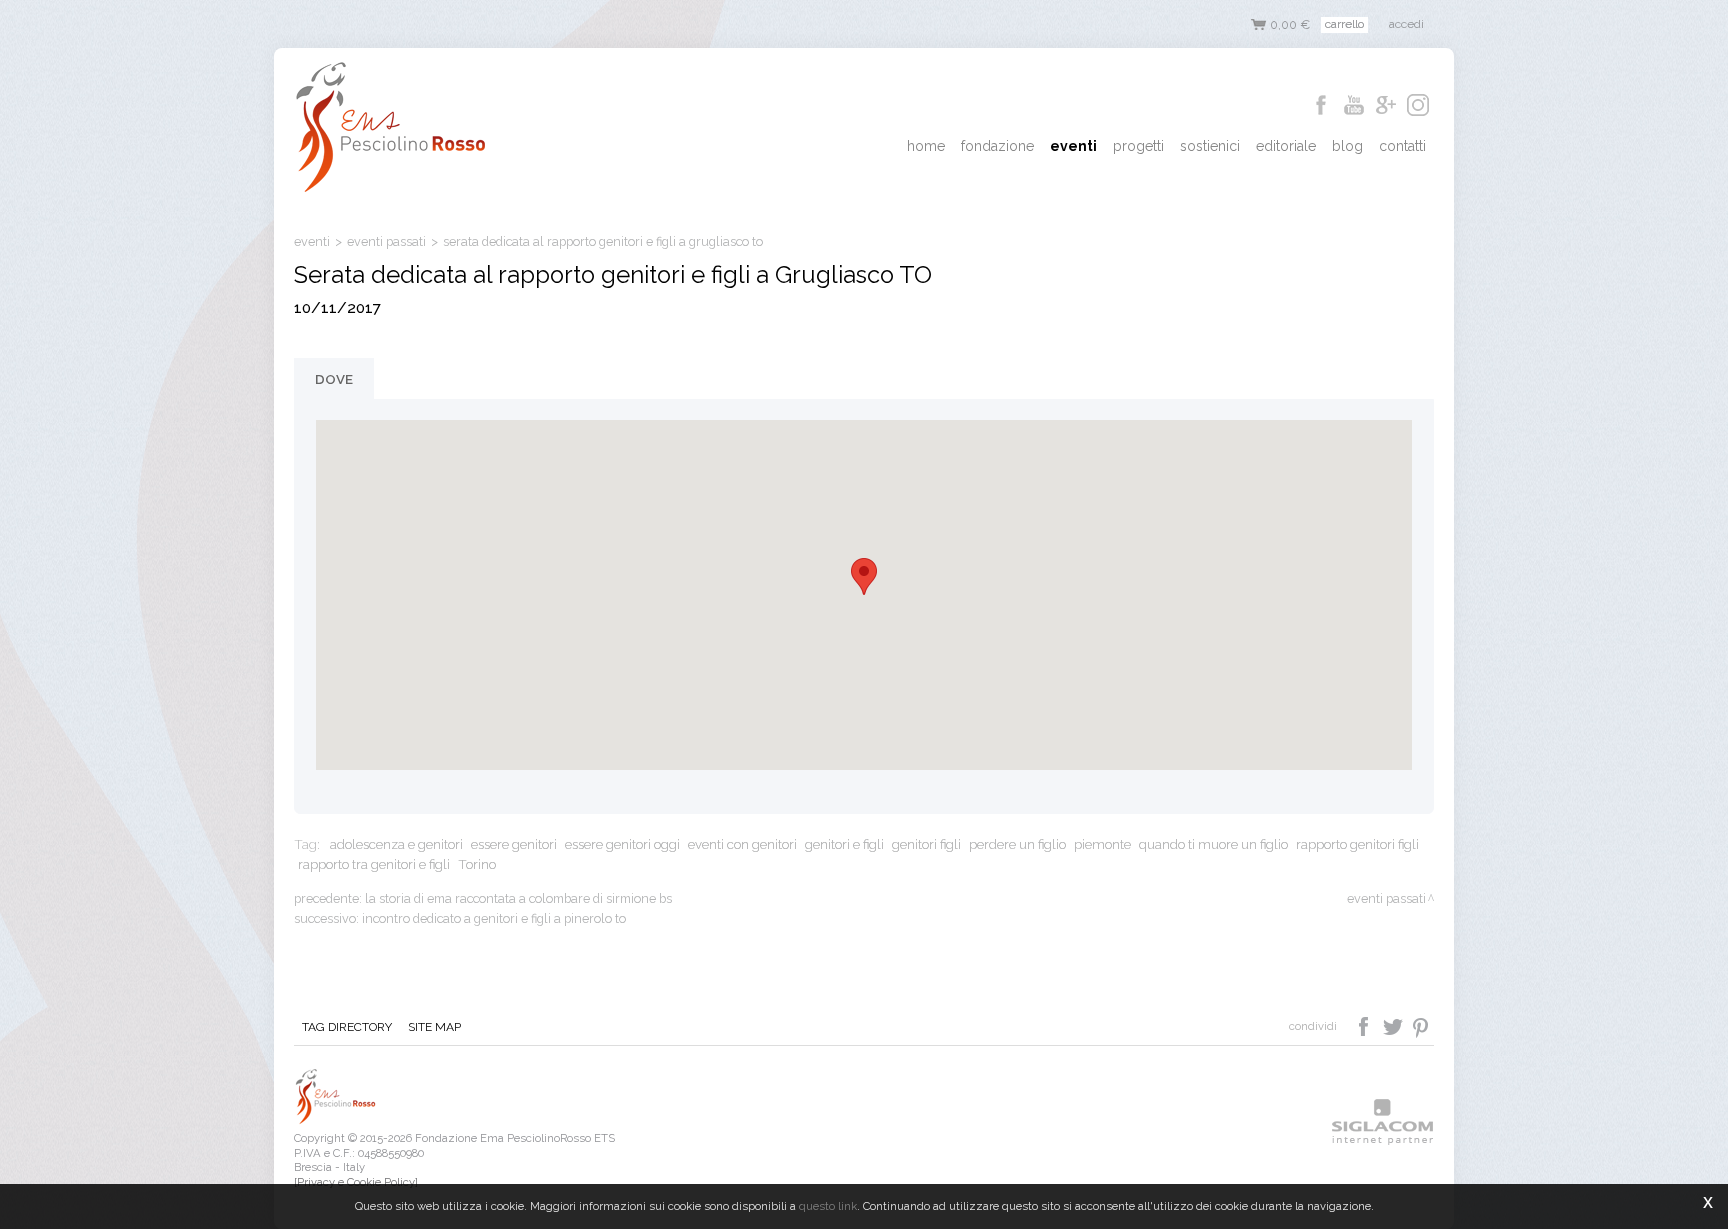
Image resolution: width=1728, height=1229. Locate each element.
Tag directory (347, 1027)
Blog (1347, 146)
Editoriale (1286, 146)
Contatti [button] (1402, 146)
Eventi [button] (1073, 146)
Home (926, 146)
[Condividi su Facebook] (1365, 1025)
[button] (864, 576)
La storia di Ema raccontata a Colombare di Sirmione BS (518, 898)
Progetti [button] (1138, 146)
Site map (434, 1027)
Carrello (1344, 24)
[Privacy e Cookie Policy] (356, 1182)
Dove (334, 379)
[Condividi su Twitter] (1394, 1025)
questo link (828, 1206)
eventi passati (386, 241)
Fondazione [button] (997, 146)
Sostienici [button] (1210, 146)
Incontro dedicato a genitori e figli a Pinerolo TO (494, 918)
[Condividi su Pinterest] (1421, 1025)
